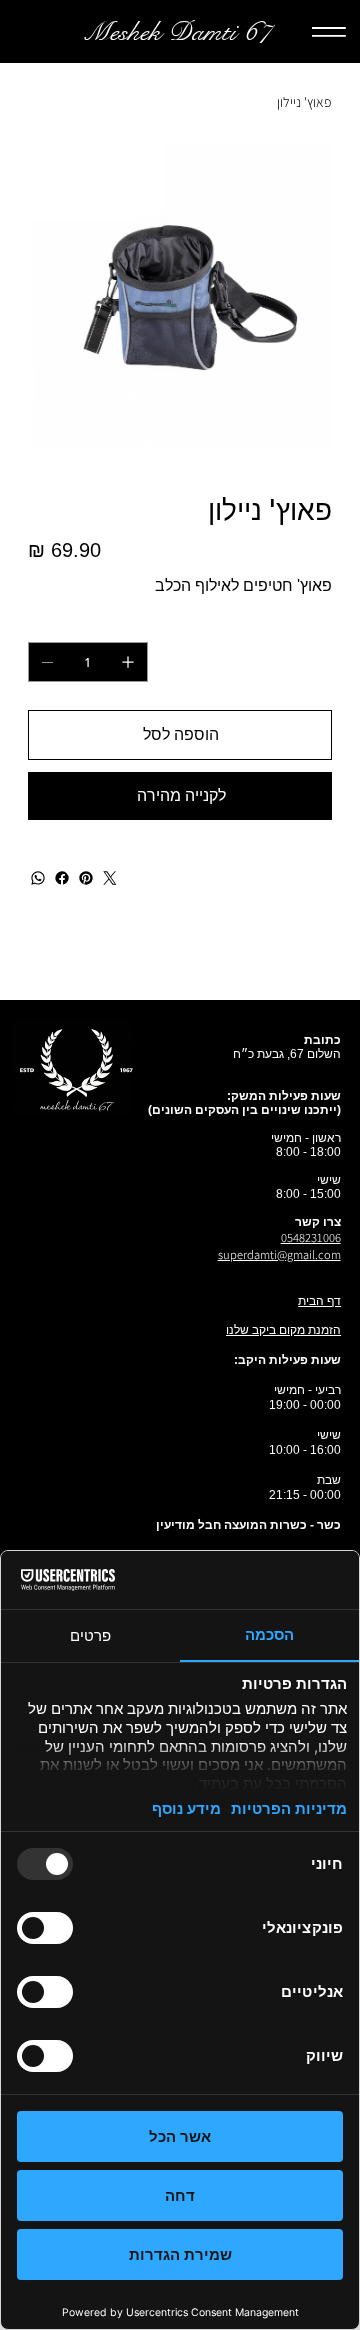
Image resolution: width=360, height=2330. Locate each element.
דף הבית (319, 1301)
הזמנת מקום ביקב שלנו (283, 1330)
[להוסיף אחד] (128, 662)
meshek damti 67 (177, 31)
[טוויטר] (110, 878)
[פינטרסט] (86, 878)
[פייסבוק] (62, 878)
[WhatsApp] (38, 878)
